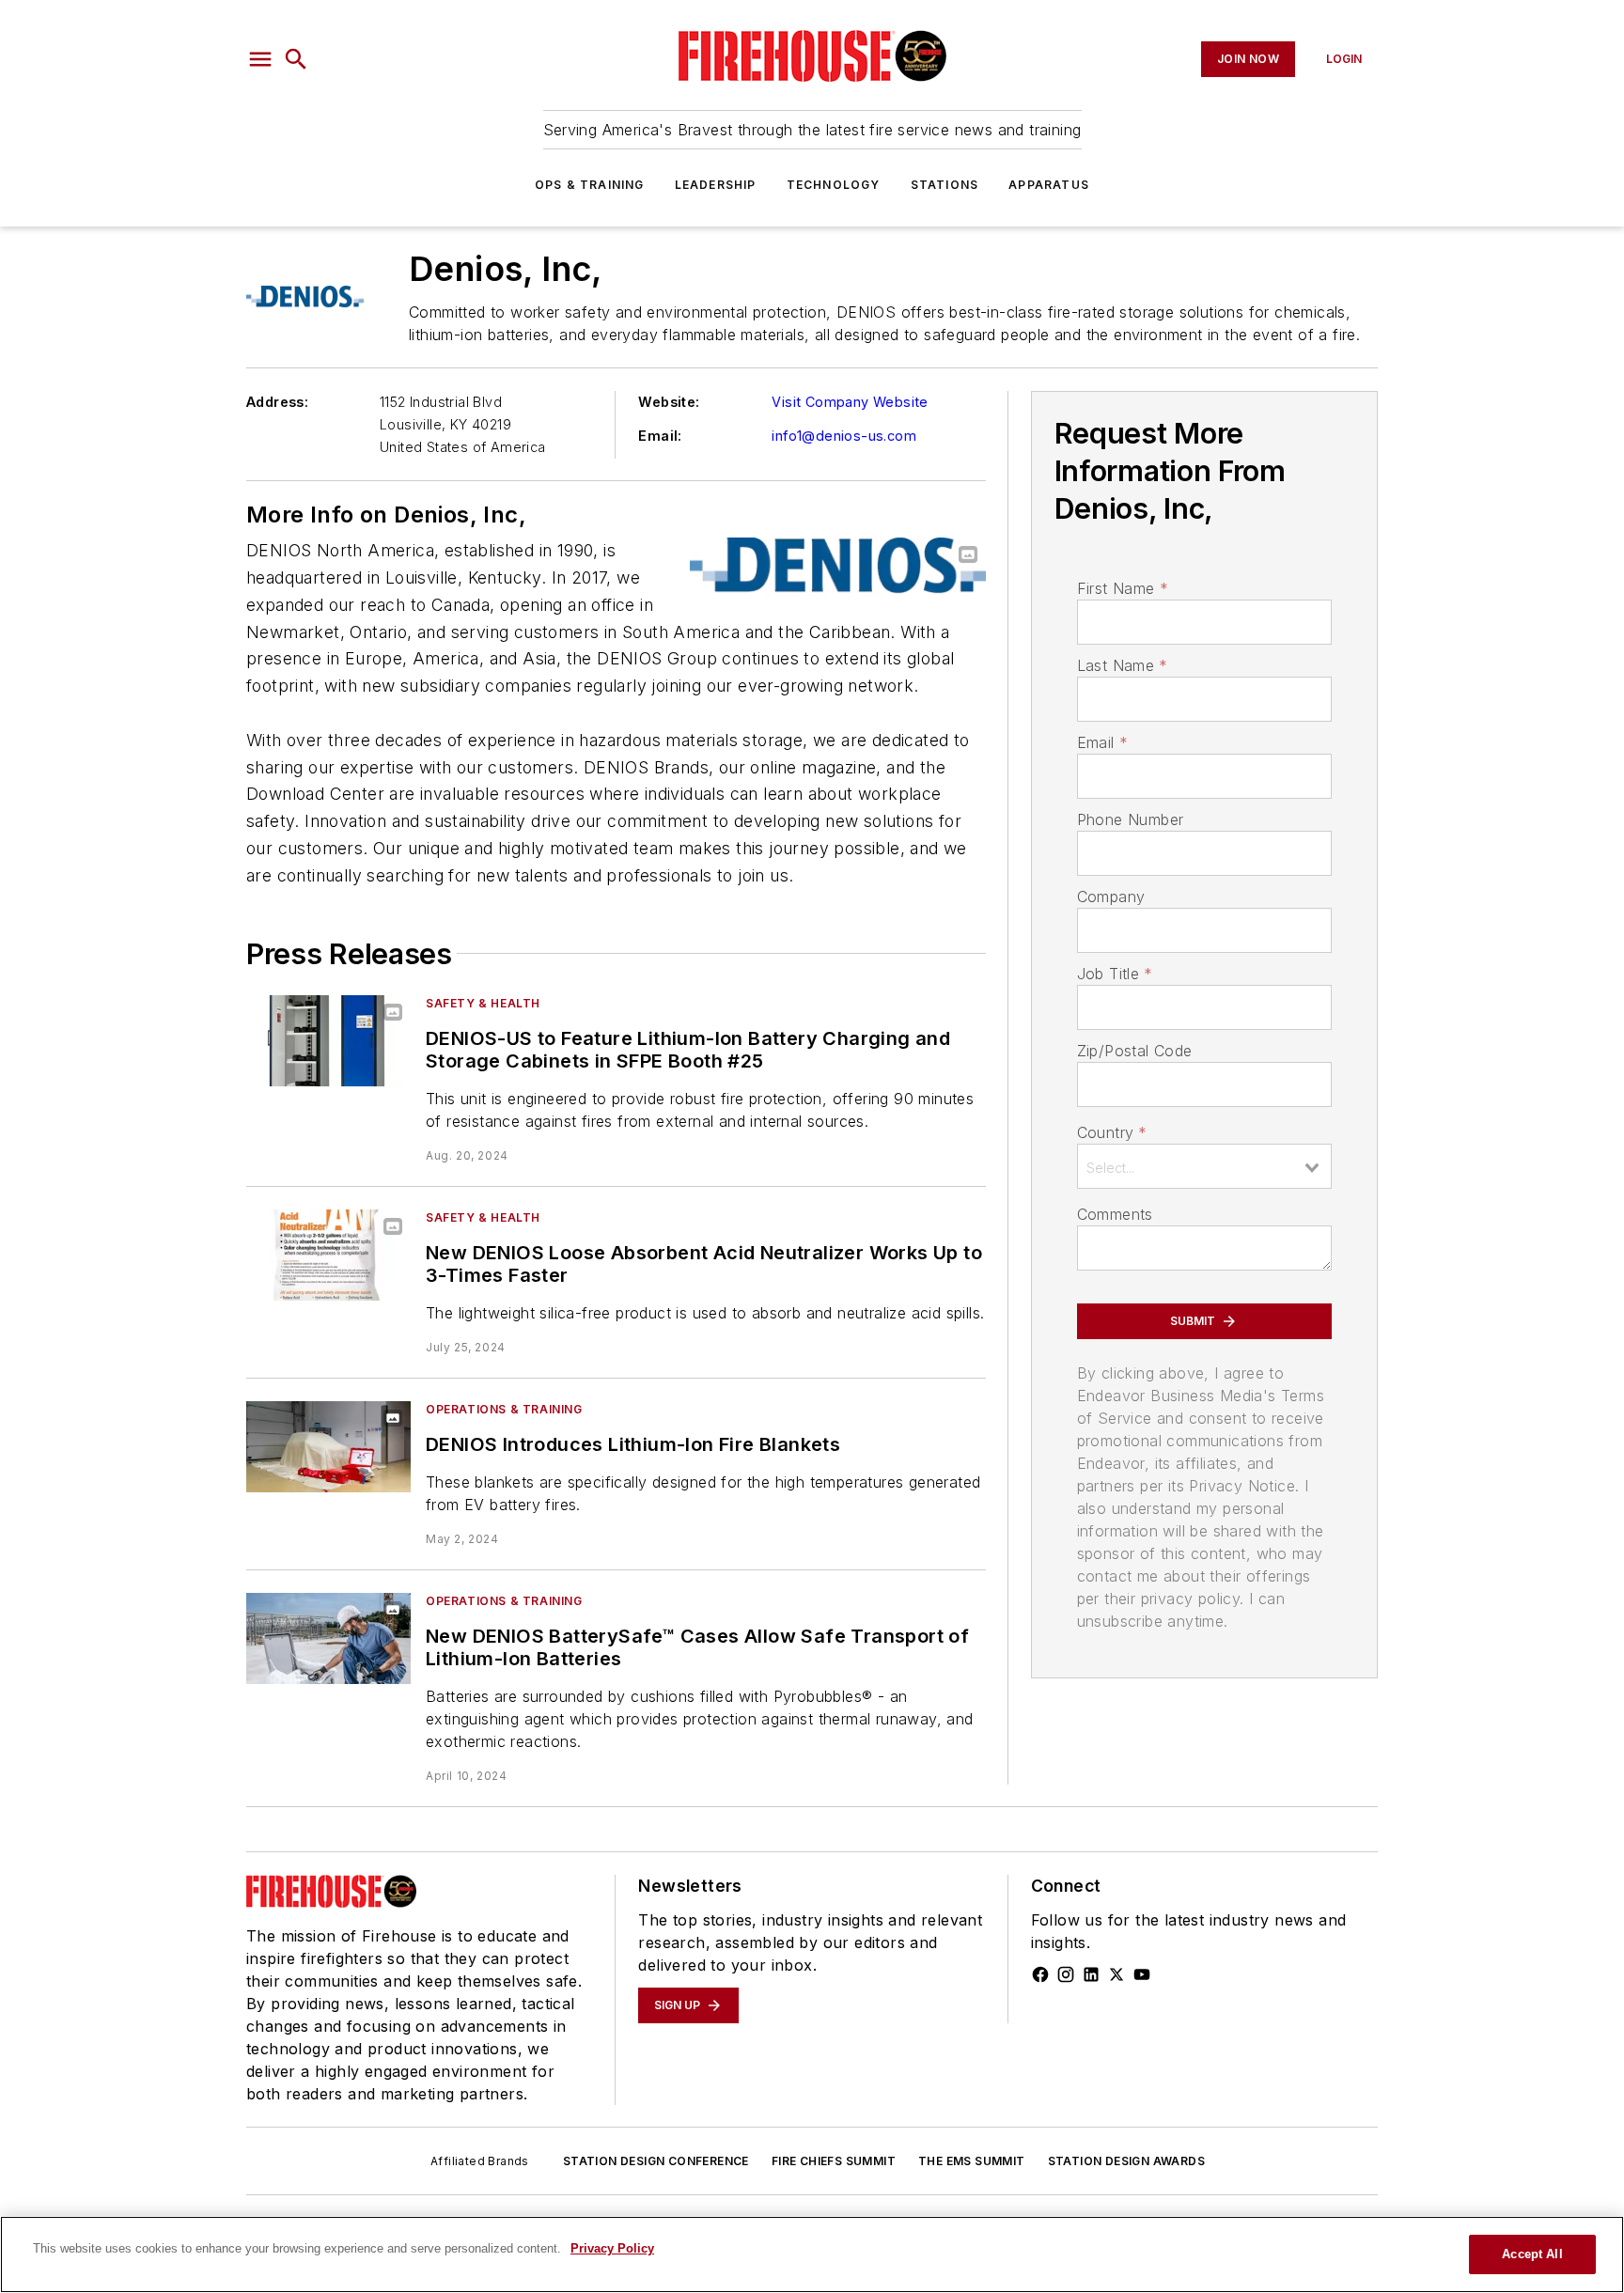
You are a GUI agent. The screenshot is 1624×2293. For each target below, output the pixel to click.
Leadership (716, 185)
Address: (277, 402)
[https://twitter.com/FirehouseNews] (1116, 1974)
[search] (296, 59)
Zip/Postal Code (1135, 1051)
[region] (812, 2254)
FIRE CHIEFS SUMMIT (834, 2161)
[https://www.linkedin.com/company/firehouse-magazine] (1091, 1974)
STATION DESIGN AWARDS (1126, 2161)
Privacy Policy (612, 2248)
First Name (1123, 588)
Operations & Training (504, 1409)
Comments (1115, 1214)
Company (1111, 897)
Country (1112, 1132)
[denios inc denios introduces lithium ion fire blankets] (328, 1447)
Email (1102, 742)
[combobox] (1204, 1166)
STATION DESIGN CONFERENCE (656, 2161)
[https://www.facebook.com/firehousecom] (1040, 1974)
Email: (660, 436)
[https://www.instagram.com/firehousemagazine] (1066, 1974)
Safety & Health (483, 1003)
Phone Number (1131, 819)
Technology (834, 185)
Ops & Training (590, 185)
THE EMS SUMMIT (972, 2161)
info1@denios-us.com (844, 436)
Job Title (1115, 974)
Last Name (1123, 665)
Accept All (1532, 2254)
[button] (260, 59)
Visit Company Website (850, 402)
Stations (945, 185)
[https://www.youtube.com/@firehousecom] (1142, 1974)
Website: (669, 402)
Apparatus (1049, 185)
